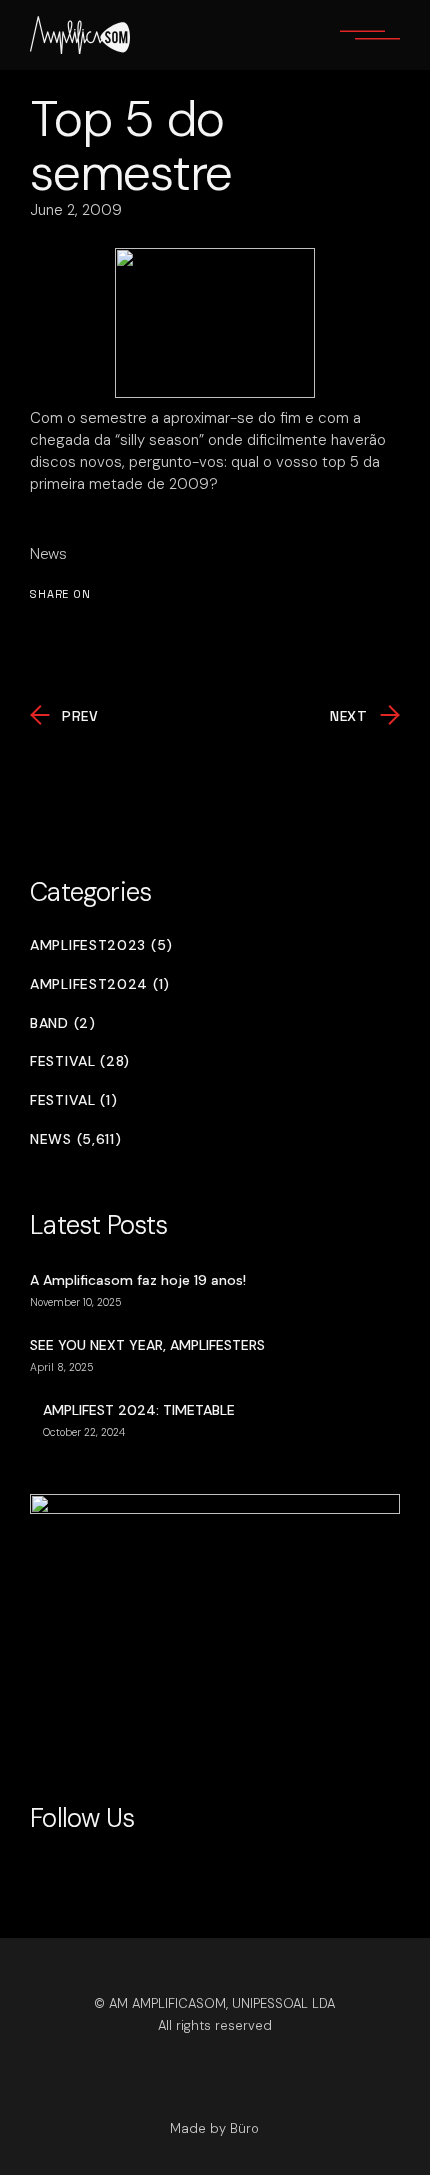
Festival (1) (73, 1100)
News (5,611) (75, 1139)
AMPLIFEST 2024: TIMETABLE (139, 1410)
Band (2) (63, 1023)
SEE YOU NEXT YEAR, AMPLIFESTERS (147, 1345)
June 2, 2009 (76, 210)
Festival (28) (80, 1061)
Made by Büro (214, 2128)
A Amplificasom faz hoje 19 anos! (138, 1280)
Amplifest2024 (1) (100, 984)
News (48, 554)
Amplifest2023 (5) (101, 945)
